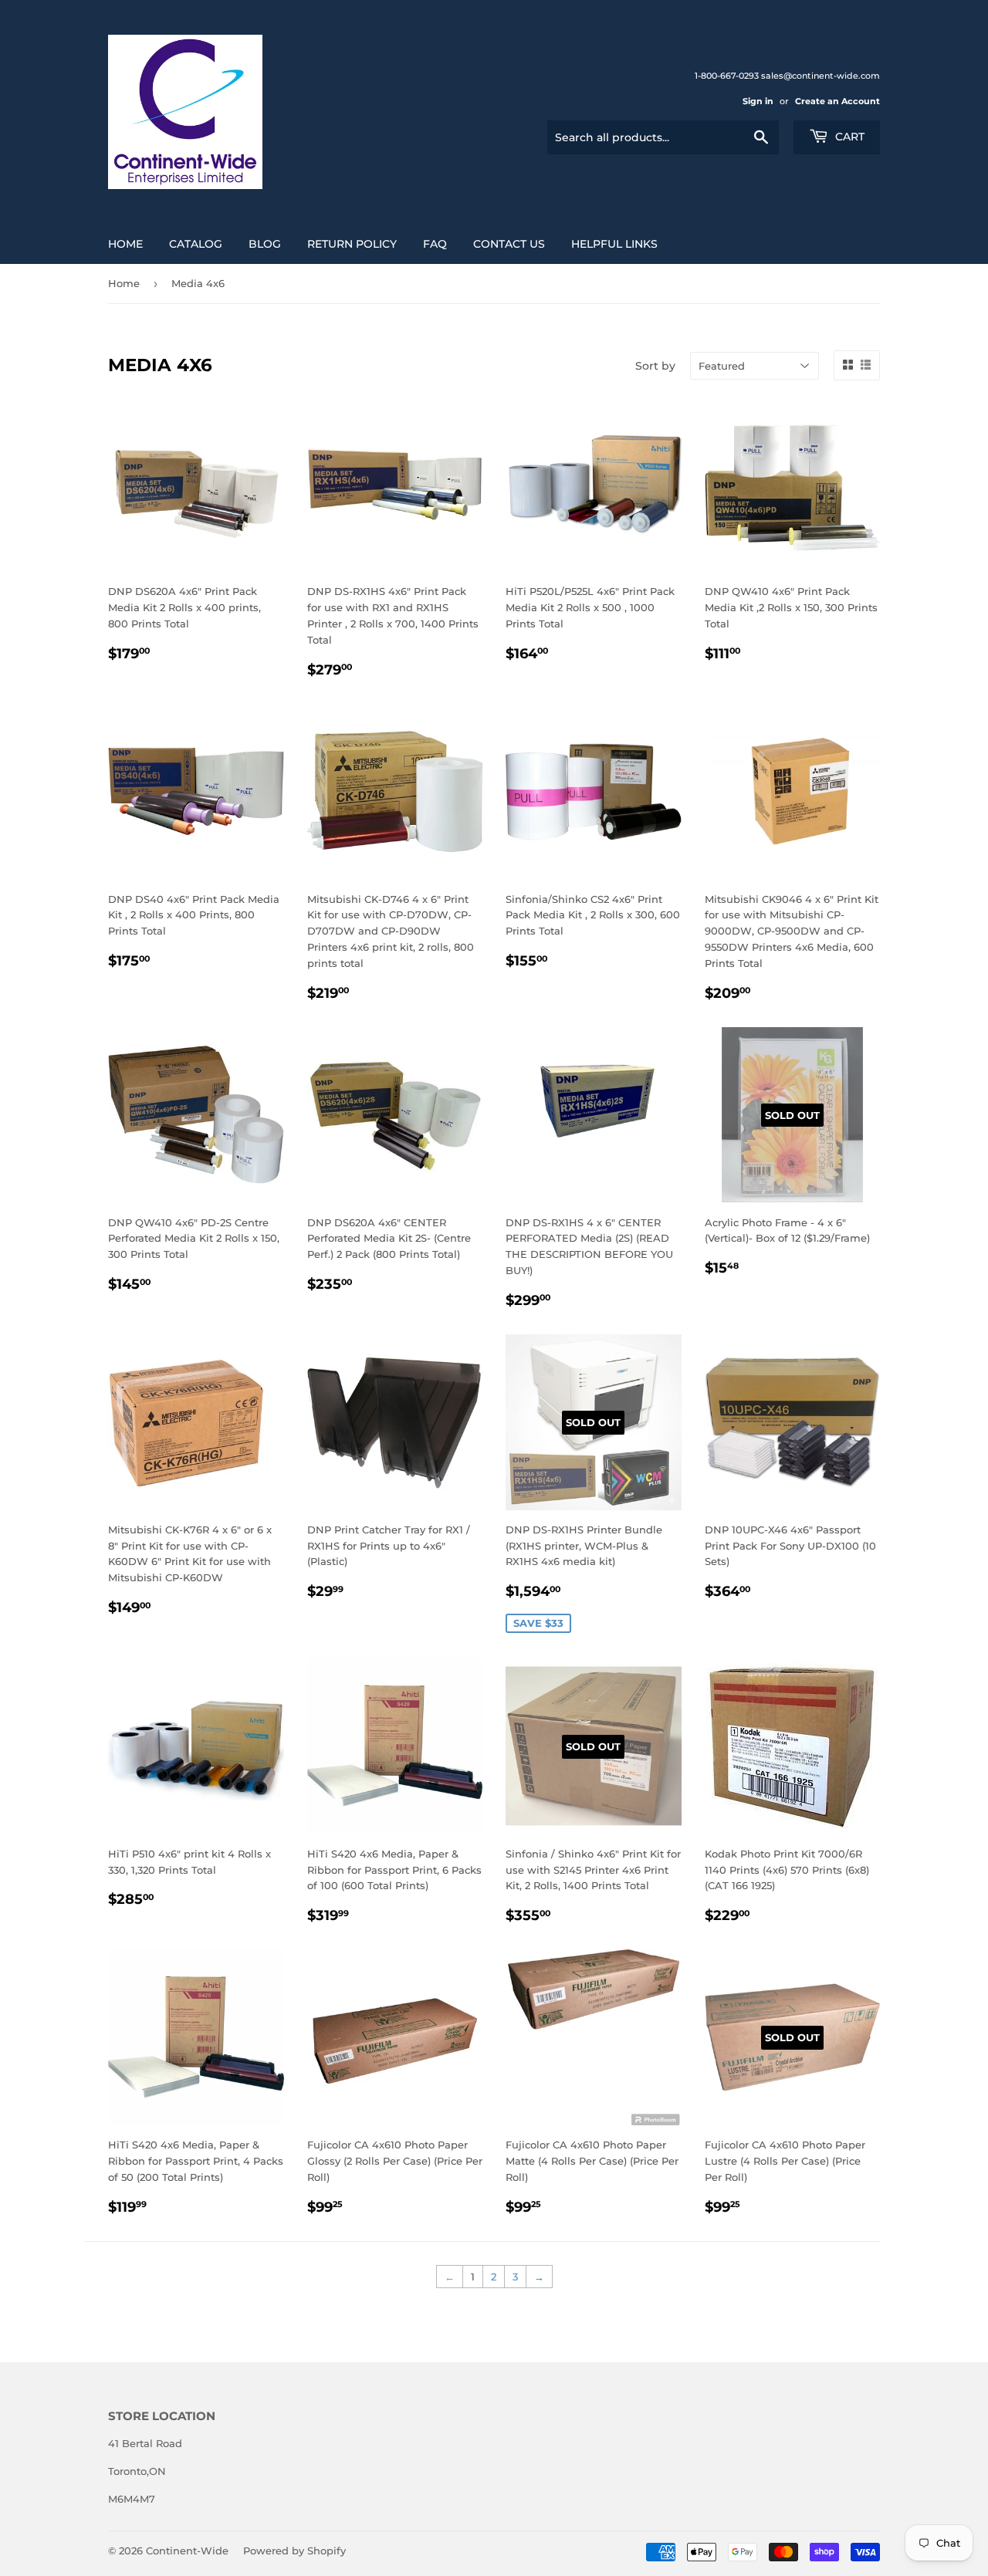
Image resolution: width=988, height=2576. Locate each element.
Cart (848, 137)
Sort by (655, 366)
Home (125, 244)
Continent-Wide (187, 2551)
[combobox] (663, 137)
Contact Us (509, 244)
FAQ (435, 244)
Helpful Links (614, 244)
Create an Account (837, 101)
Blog (265, 244)
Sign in (758, 101)
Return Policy (352, 244)
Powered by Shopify (294, 2551)
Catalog (196, 244)
